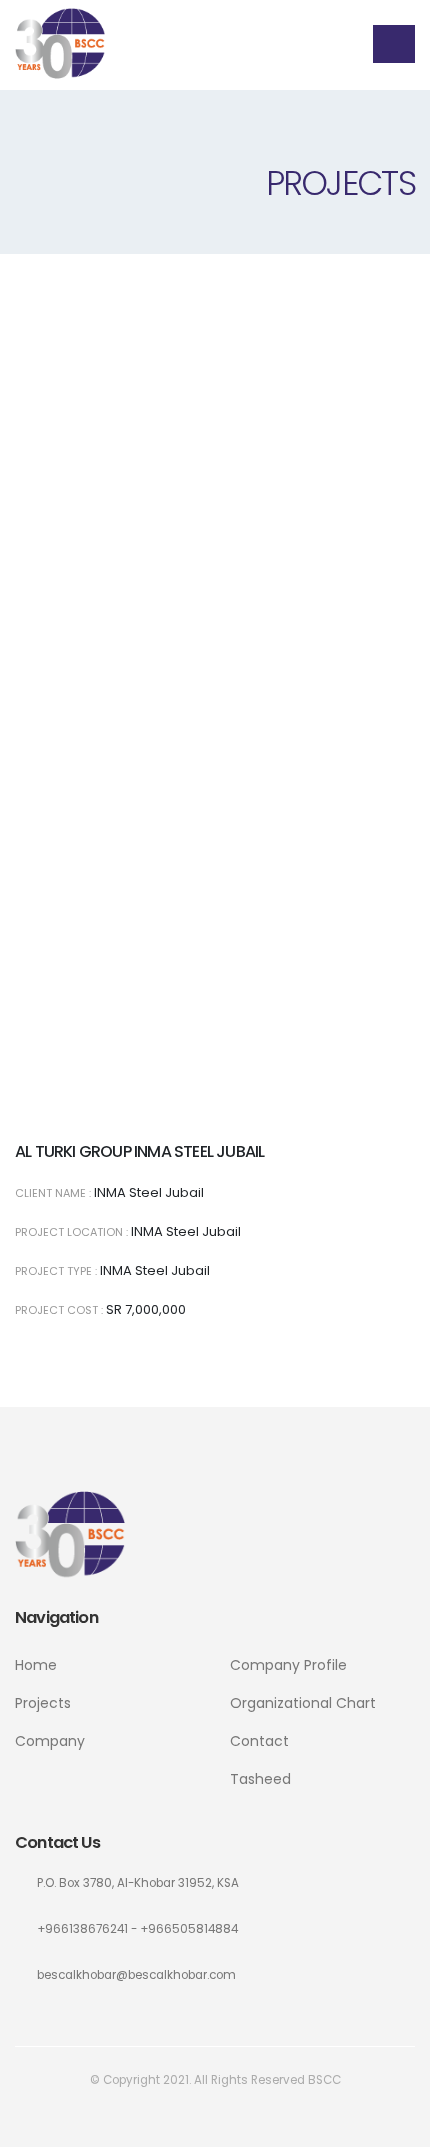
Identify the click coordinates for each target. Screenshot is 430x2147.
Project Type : (56, 1271)
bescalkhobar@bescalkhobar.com (136, 1975)
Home (36, 1665)
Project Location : (71, 1232)
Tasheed (260, 1779)
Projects (43, 1703)
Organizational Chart (303, 1703)
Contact (259, 1741)
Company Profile (288, 1665)
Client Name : (53, 1193)
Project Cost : (59, 1310)
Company (50, 1741)
